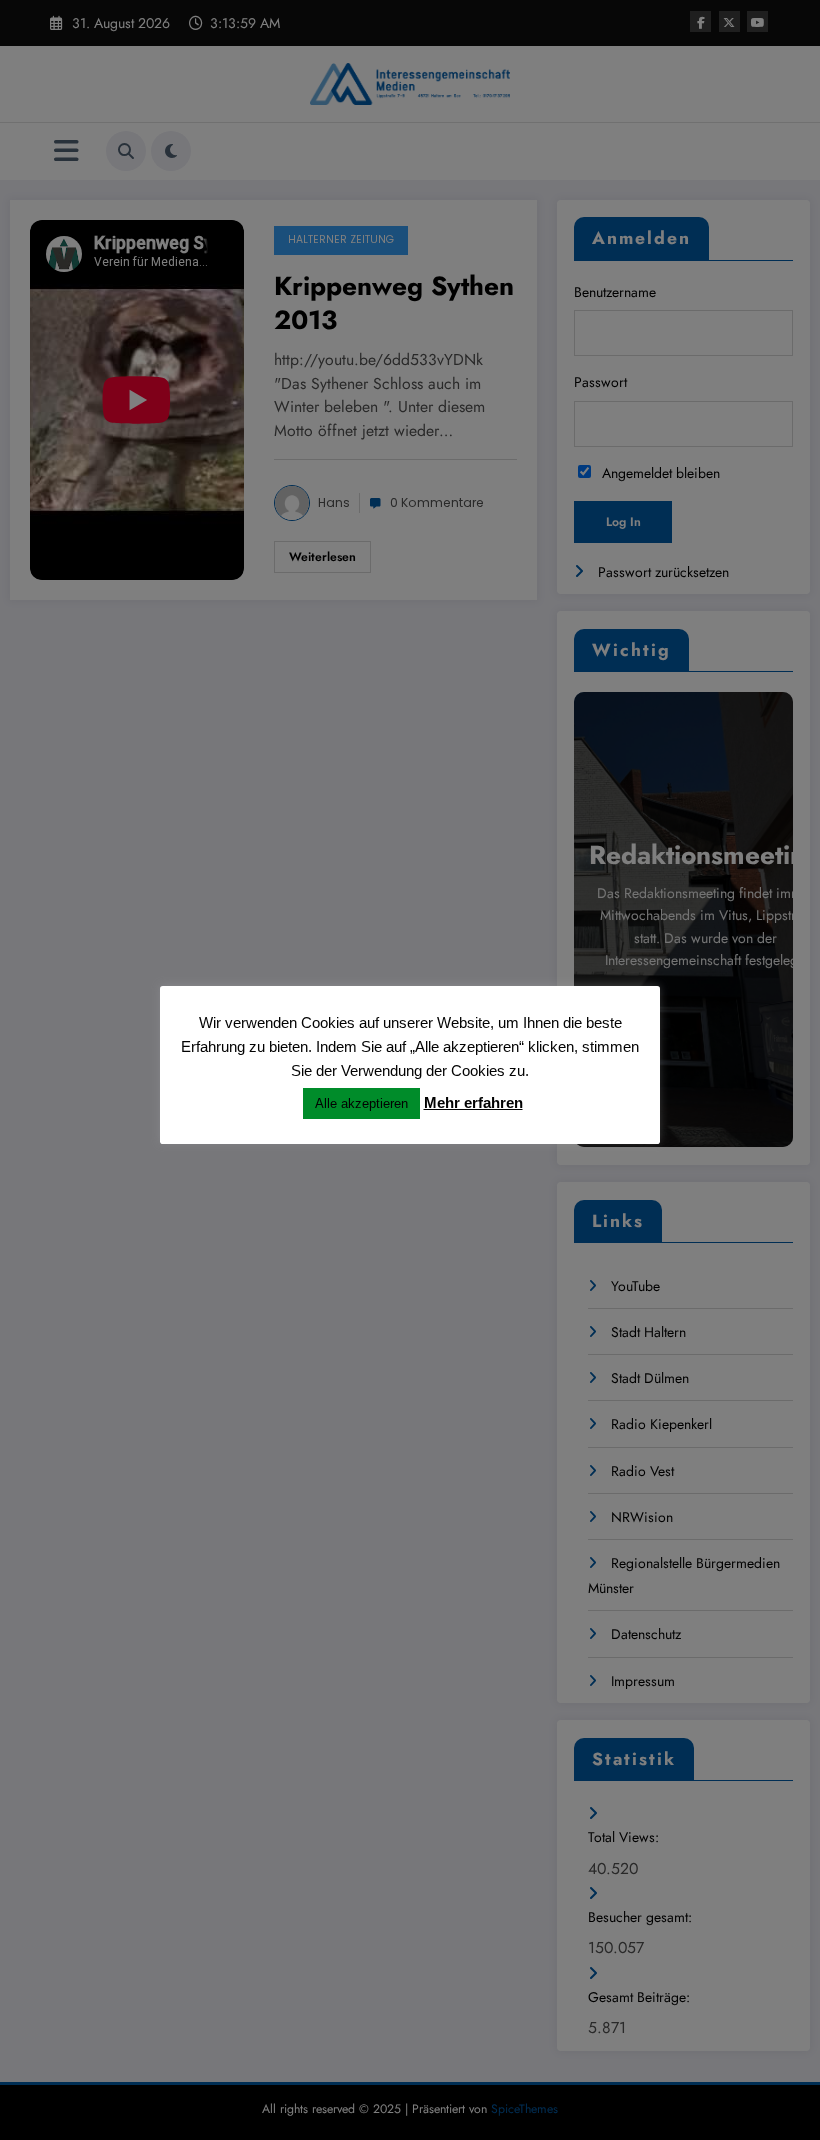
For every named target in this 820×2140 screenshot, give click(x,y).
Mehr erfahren (473, 1102)
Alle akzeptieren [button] (361, 1103)
